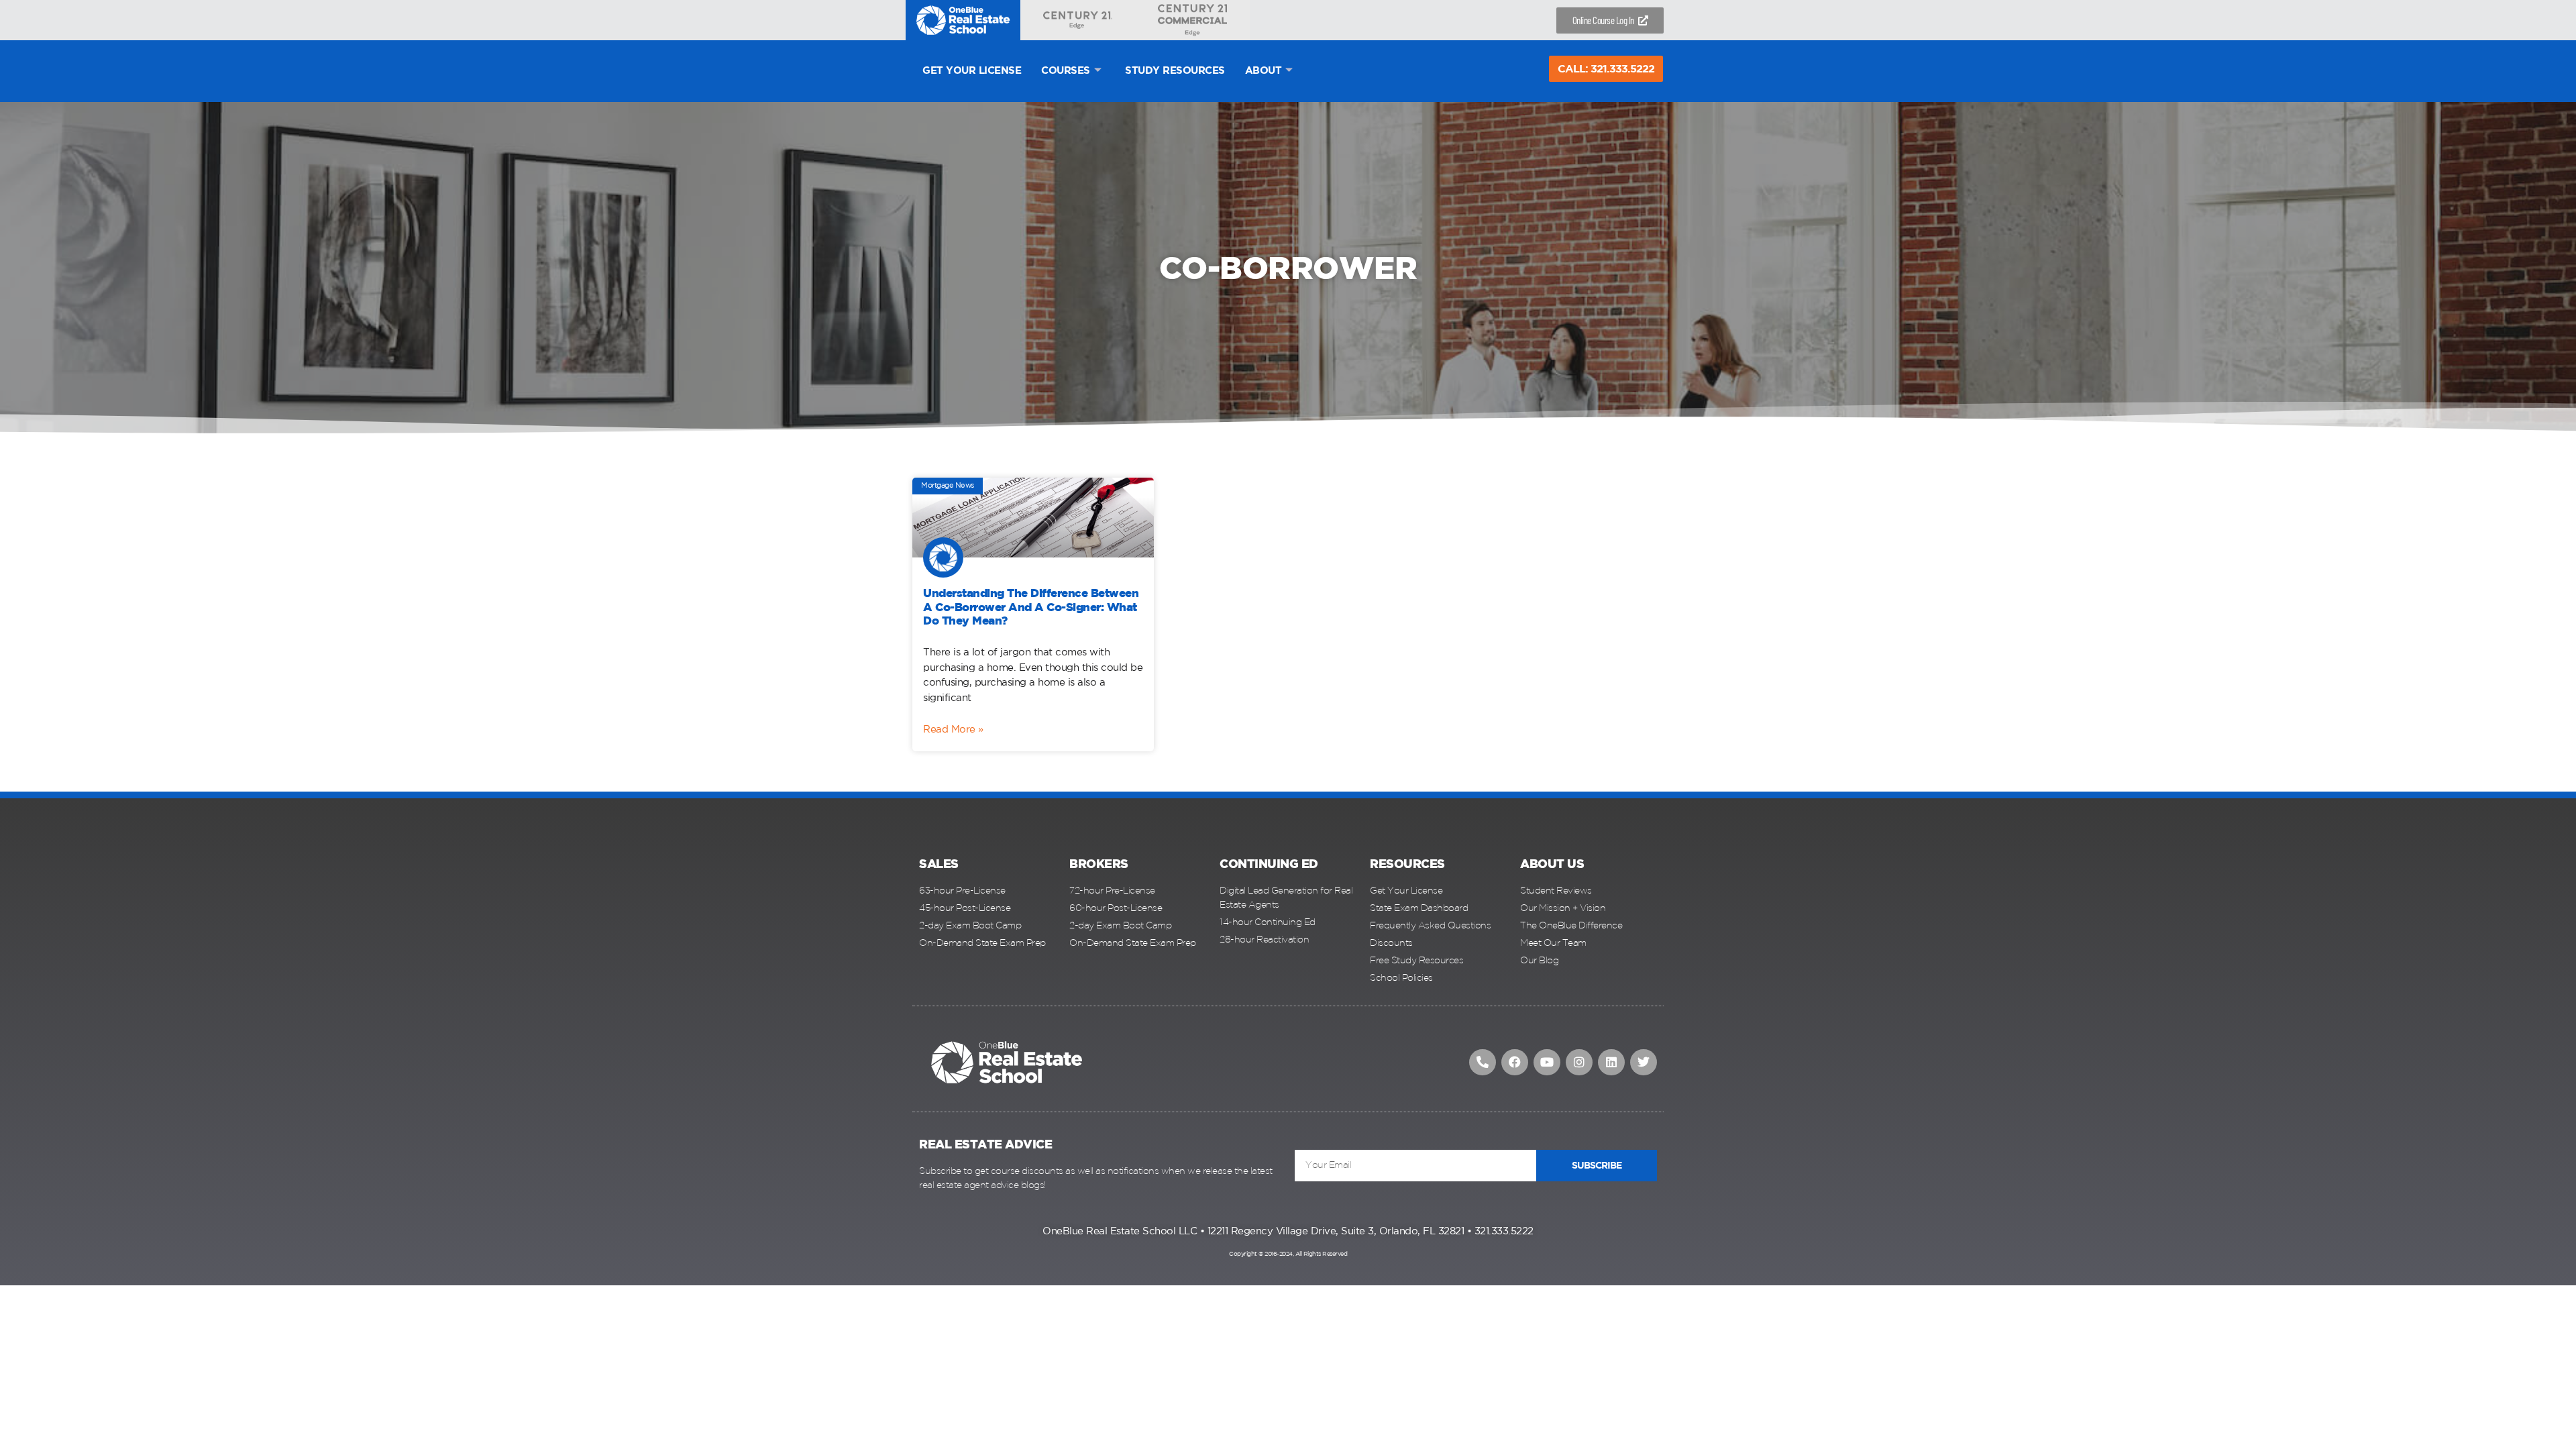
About (1264, 71)
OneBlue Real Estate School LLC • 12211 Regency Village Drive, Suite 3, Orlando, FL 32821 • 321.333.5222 (1288, 1231)
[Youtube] (1547, 1063)
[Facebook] (1515, 1063)
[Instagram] (1579, 1063)
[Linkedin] (1611, 1063)
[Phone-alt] (1483, 1063)
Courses (1066, 71)
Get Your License (972, 71)
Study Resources (1175, 71)
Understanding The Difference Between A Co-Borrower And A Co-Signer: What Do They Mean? (1031, 608)
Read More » (953, 730)
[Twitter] (1644, 1063)
